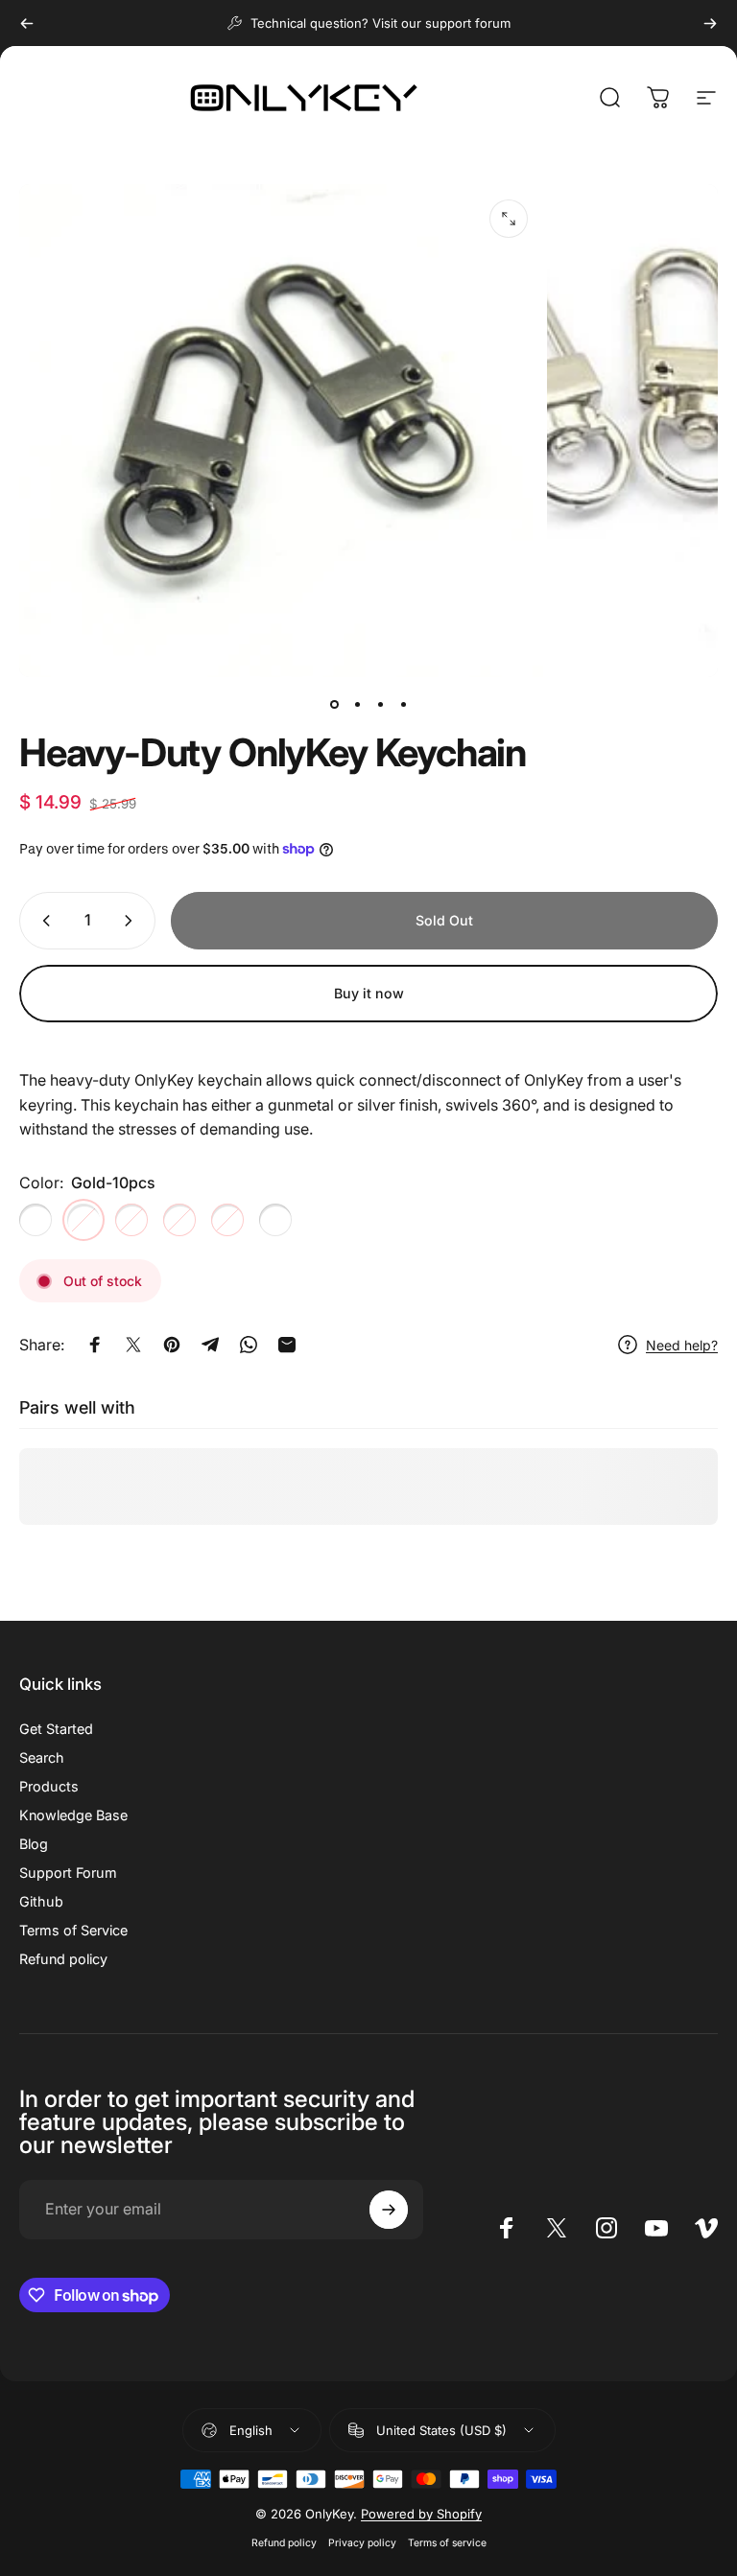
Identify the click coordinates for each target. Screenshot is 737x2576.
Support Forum (68, 1873)
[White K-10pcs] (131, 1220)
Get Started (56, 1729)
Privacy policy (362, 2543)
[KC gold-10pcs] (227, 1220)
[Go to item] (334, 704)
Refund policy (63, 1959)
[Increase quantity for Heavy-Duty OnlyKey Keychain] (132, 921)
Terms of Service (73, 1930)
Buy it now (369, 993)
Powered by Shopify (421, 2514)
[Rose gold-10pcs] (179, 1220)
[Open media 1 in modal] (509, 219)
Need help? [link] (682, 1345)
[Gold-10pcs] (83, 1220)
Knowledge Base (73, 1815)
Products (49, 1786)
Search (42, 1757)
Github (41, 1901)
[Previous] (27, 23)
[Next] (710, 23)
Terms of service (447, 2543)
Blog (34, 1844)
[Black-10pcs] (36, 1220)
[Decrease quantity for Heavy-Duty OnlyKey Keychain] (42, 921)
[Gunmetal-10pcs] (275, 1220)
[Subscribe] (389, 2210)
